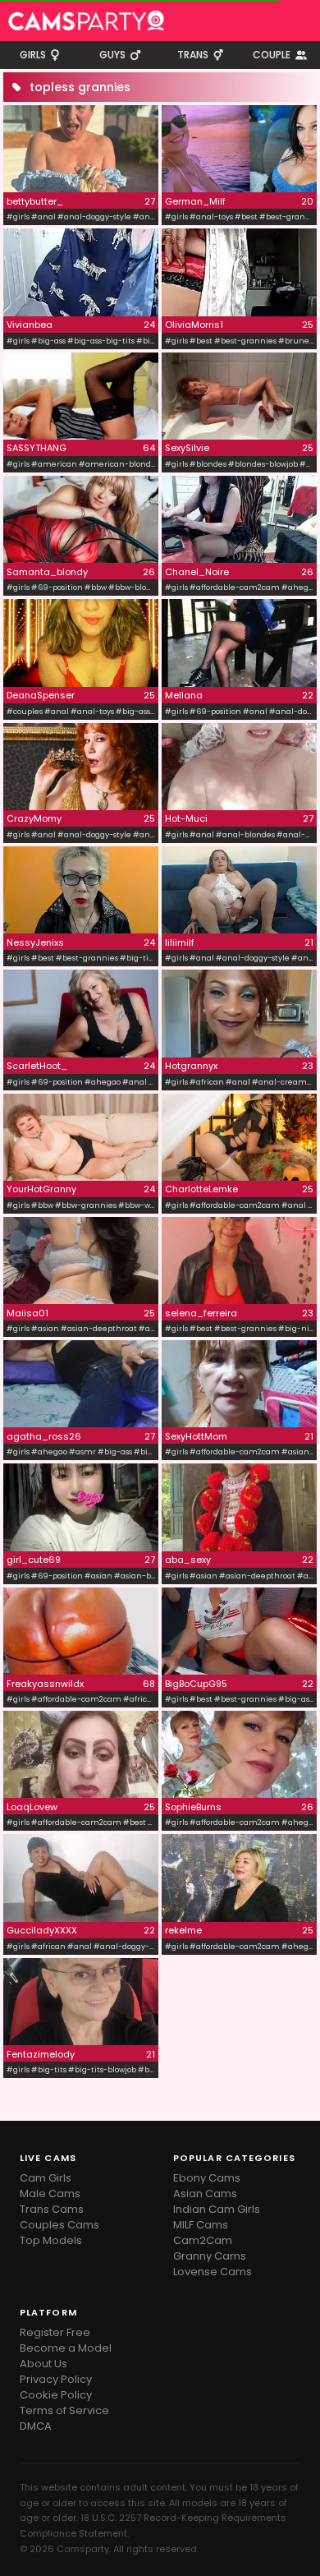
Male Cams (50, 2194)
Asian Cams (205, 2194)
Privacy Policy (56, 2379)
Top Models (51, 2240)
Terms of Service (64, 2410)
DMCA (36, 2426)
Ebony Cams (207, 2178)
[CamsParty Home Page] (86, 21)
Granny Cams (210, 2256)
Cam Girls (46, 2178)
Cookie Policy (56, 2395)
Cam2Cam (203, 2240)
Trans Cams (52, 2209)
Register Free (55, 2332)
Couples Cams (59, 2225)
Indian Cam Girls (217, 2209)
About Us (43, 2364)
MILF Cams (201, 2225)
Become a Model (66, 2348)
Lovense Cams (213, 2272)
